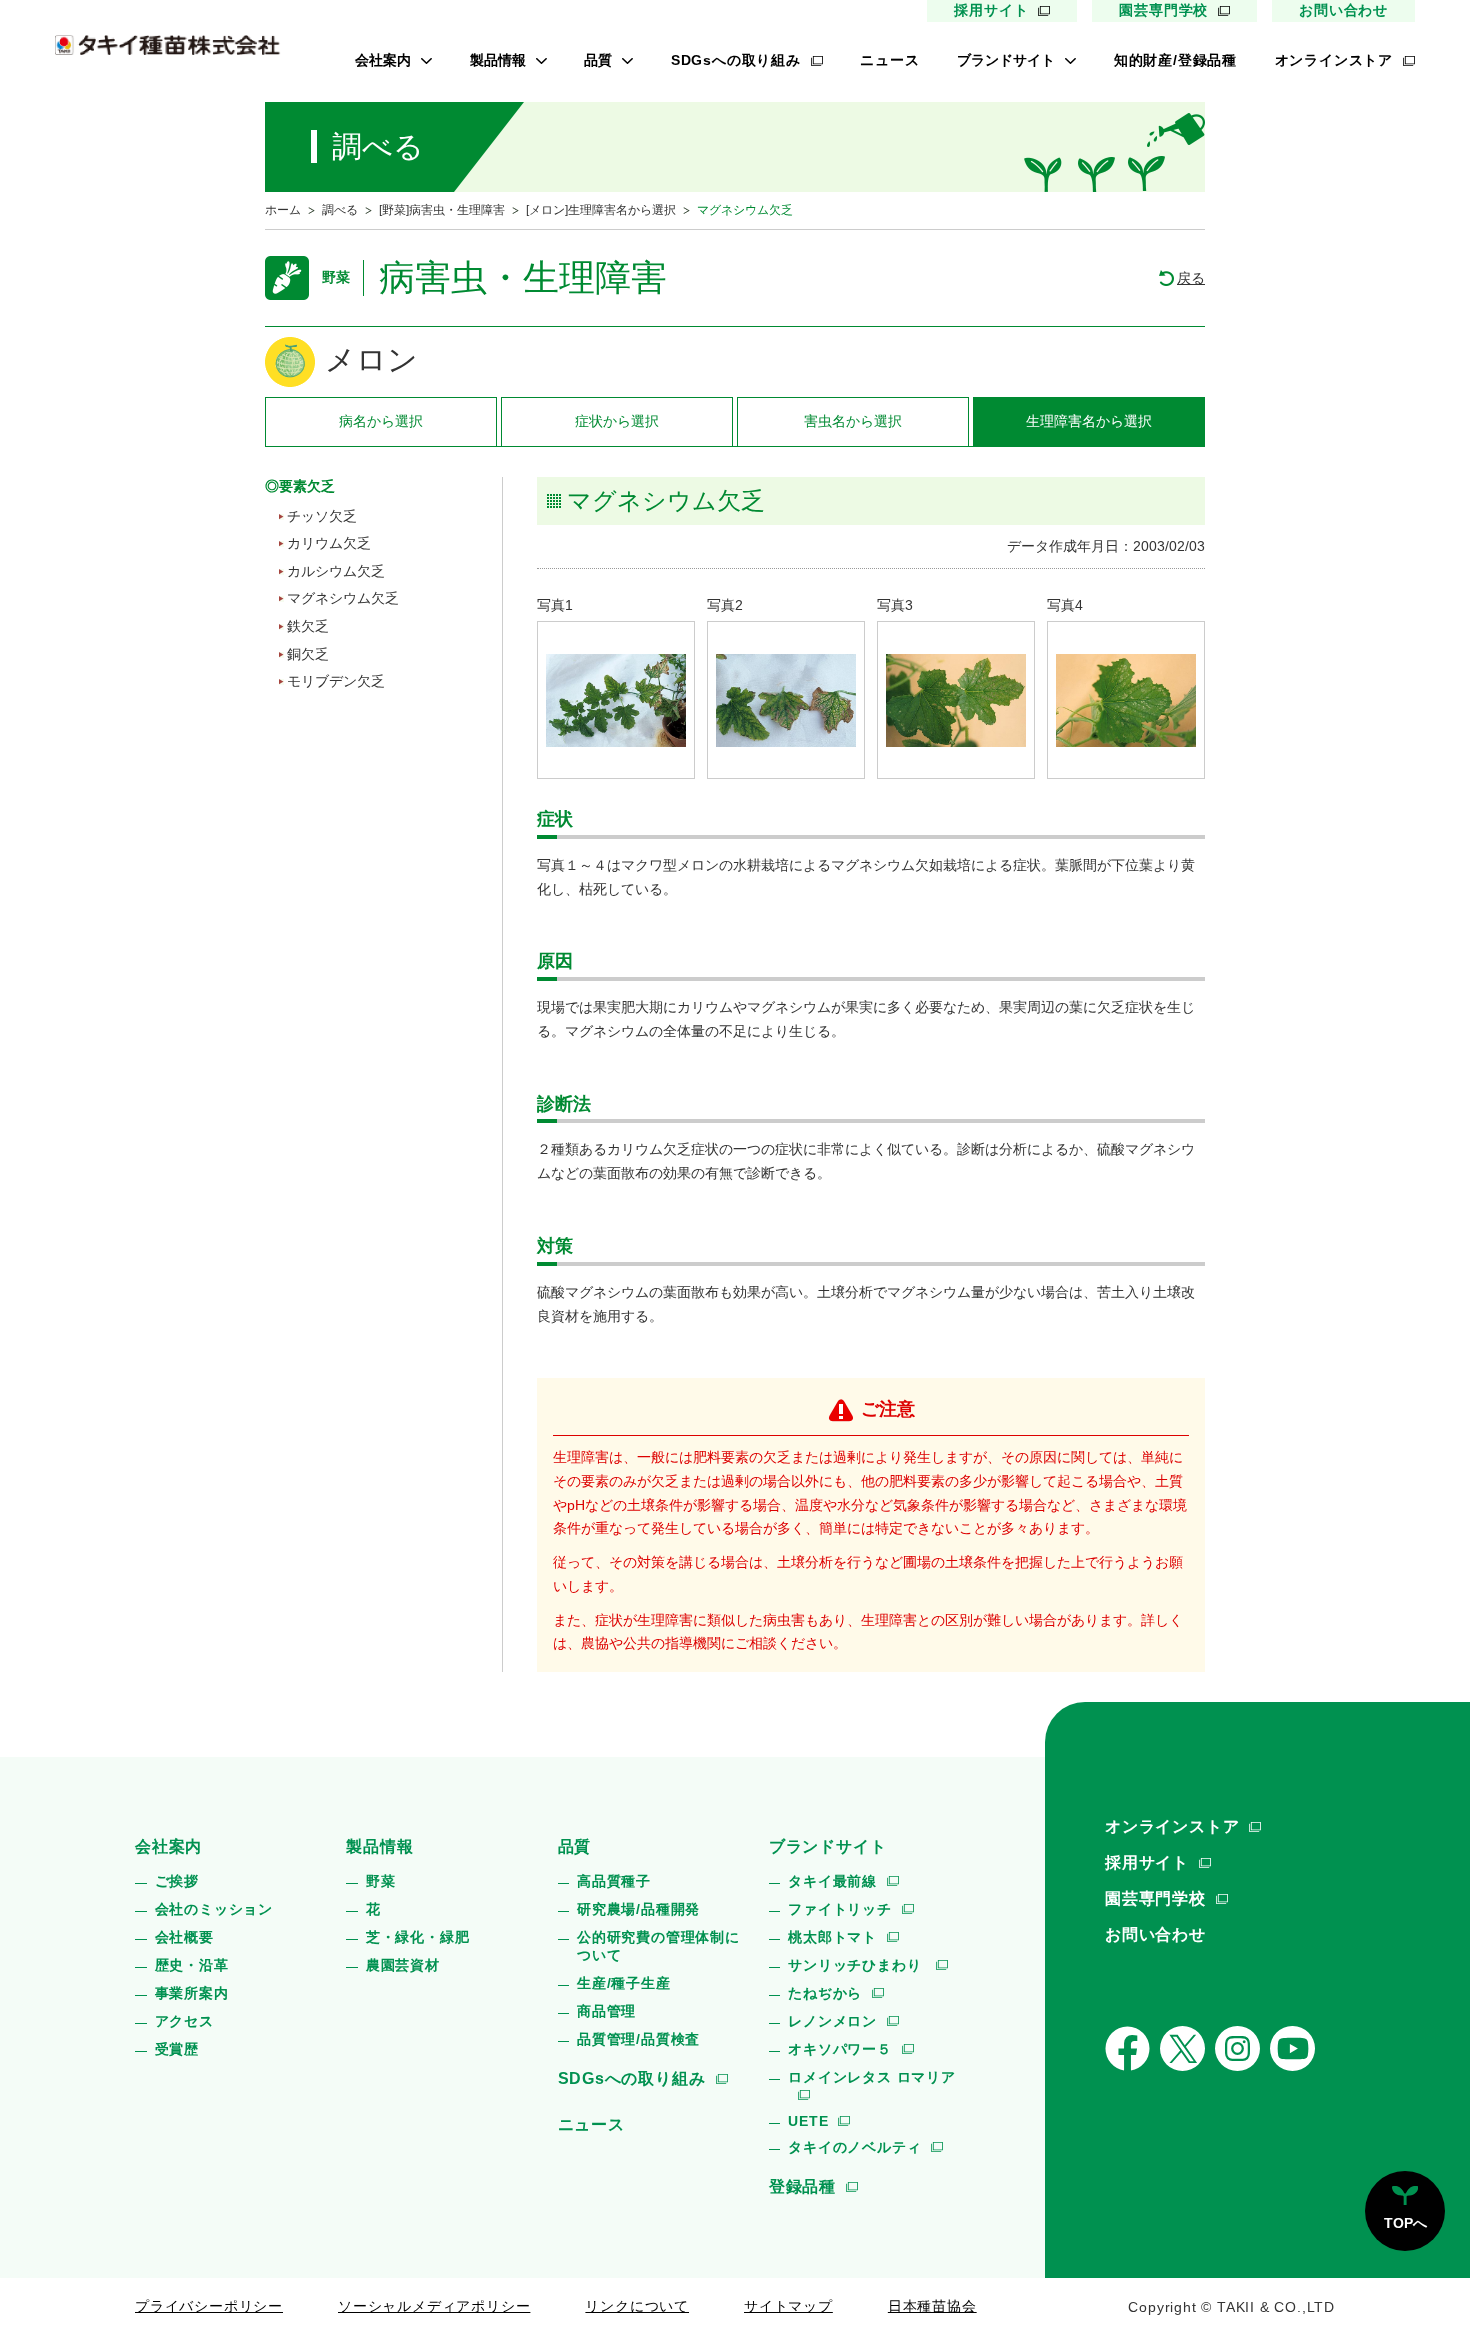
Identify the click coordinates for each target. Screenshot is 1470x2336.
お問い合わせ (1343, 10)
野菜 (381, 1881)
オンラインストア (1334, 60)
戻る (1191, 278)
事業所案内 (192, 1993)
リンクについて (637, 2306)
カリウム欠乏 (329, 543)
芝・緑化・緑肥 (418, 1937)
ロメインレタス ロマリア (872, 2077)
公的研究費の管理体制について (658, 1946)
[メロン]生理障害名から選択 (601, 210)
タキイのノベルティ (854, 2147)
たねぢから (825, 1993)
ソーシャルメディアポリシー (434, 2306)
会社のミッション (214, 1909)
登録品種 (802, 2186)
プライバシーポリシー (209, 2306)
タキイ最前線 (832, 1881)
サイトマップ (788, 2306)
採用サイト (991, 10)
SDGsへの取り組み (736, 60)
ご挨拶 (177, 1881)
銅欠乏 (308, 654)
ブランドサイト (1006, 60)
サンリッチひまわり (857, 1965)
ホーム (283, 210)
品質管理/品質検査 (638, 2039)
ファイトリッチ (840, 1909)
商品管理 (606, 2011)
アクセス (184, 2021)
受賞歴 (177, 2049)
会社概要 (184, 1937)
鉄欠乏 (308, 626)
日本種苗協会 (932, 2306)
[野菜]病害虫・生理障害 (442, 210)
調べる (340, 210)
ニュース (889, 60)
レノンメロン (832, 2021)
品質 (598, 60)
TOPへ (1405, 2223)
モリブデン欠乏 (336, 681)
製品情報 (498, 60)
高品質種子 (614, 1881)
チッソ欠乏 (322, 516)
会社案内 (383, 60)
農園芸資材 (403, 1965)
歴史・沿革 (192, 1965)
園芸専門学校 (1163, 10)
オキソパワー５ (840, 2049)
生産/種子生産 (624, 1983)
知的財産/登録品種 (1175, 60)
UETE (808, 2121)
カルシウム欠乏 (336, 571)
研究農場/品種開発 (638, 1909)
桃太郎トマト (832, 1937)
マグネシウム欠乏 (343, 598)
